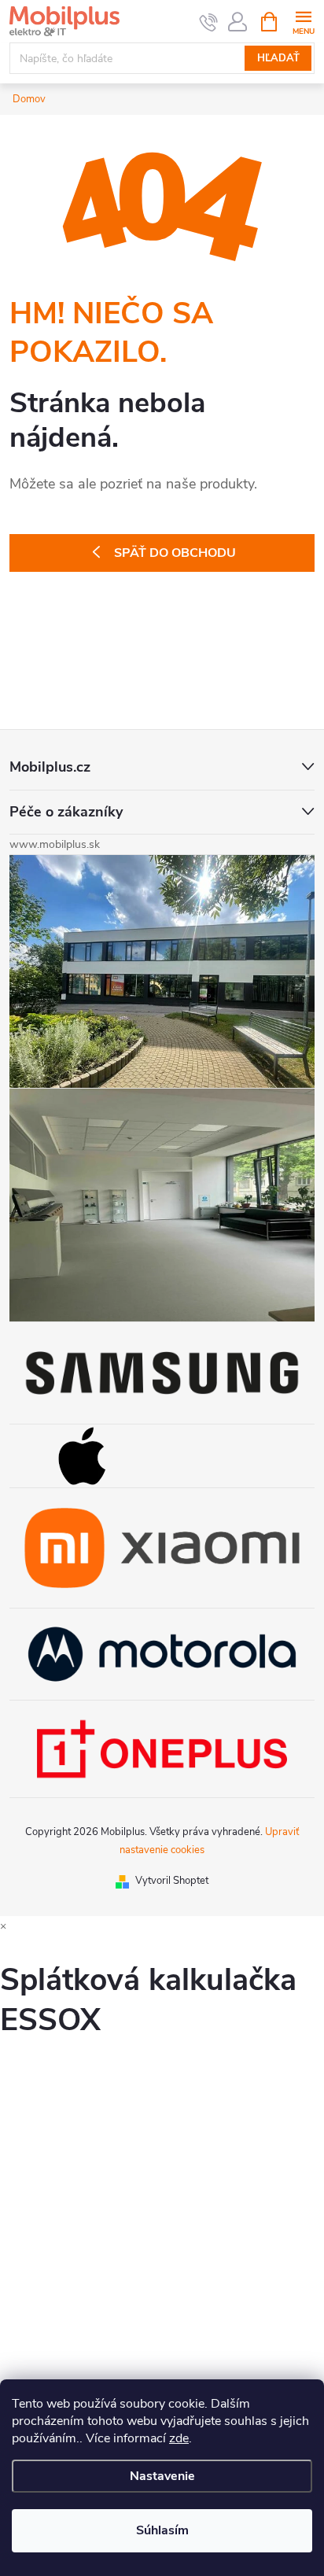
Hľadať (278, 58)
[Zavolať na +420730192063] (209, 22)
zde (179, 2438)
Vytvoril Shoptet (172, 1881)
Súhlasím (162, 2530)
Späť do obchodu (175, 553)
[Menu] (303, 21)
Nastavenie (162, 2476)
